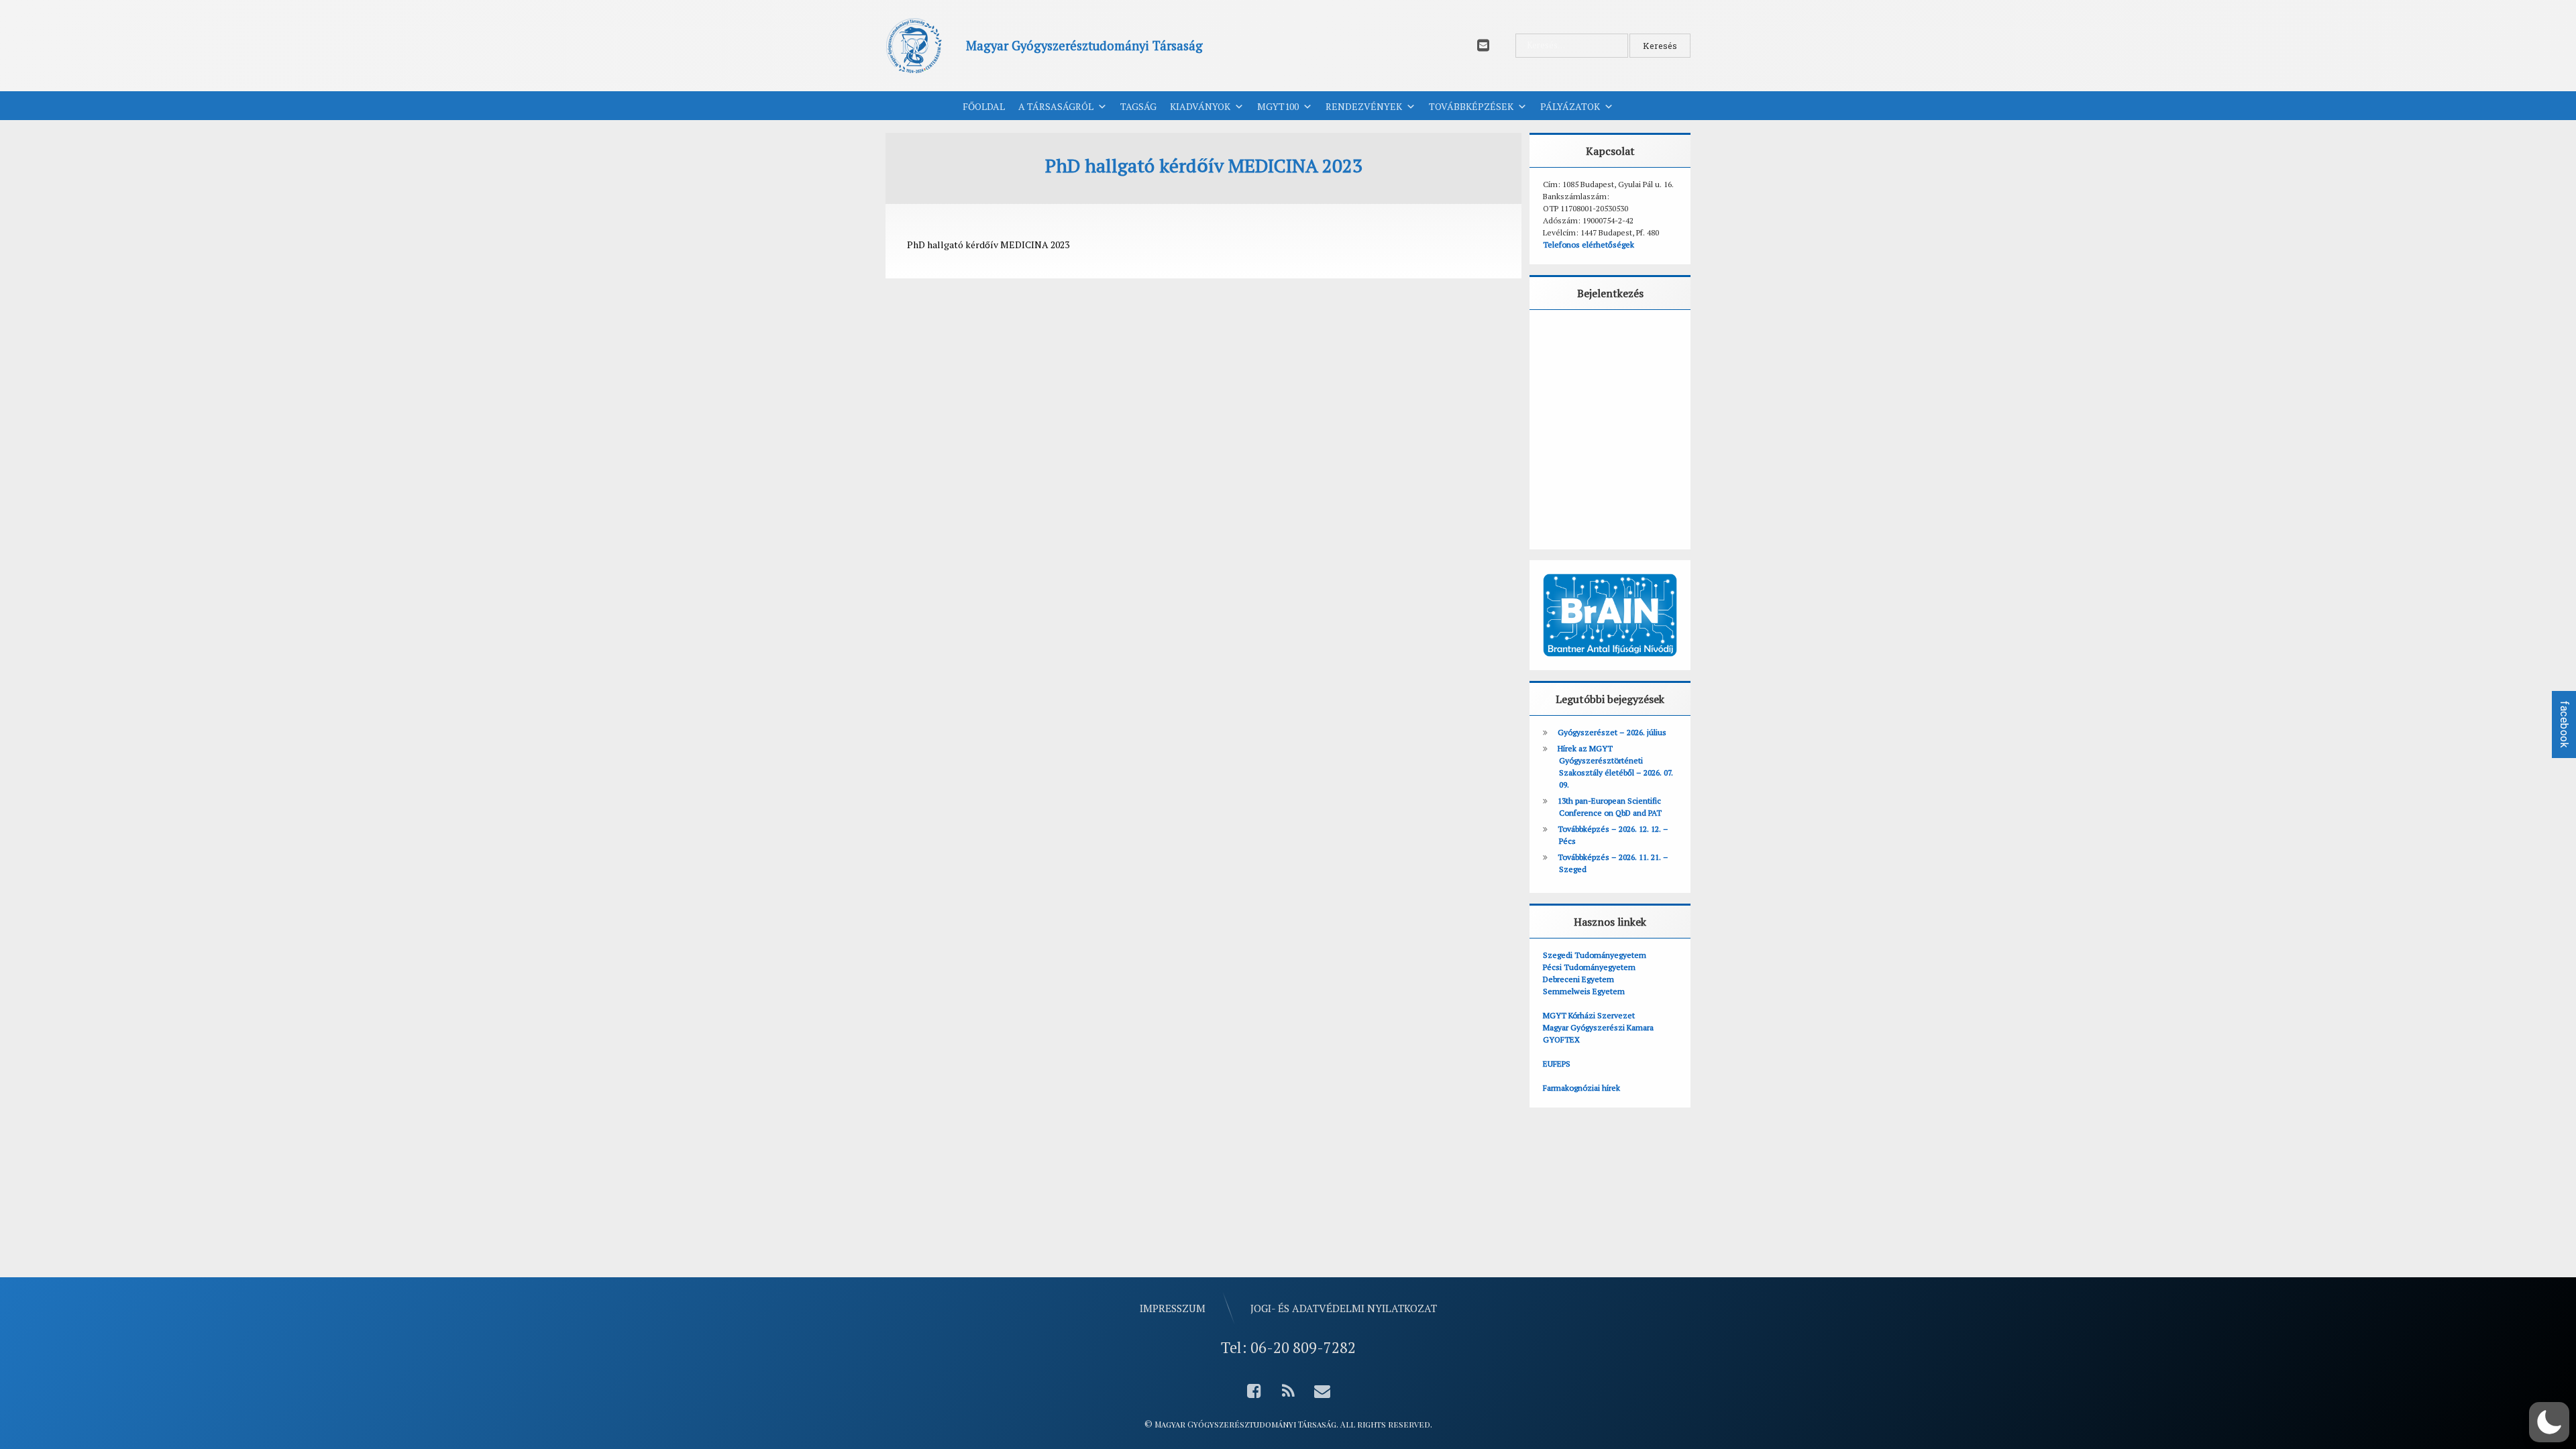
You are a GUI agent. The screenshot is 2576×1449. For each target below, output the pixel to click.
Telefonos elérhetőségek (1589, 245)
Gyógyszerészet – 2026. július (1612, 732)
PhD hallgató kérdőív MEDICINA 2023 (988, 245)
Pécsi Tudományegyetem (1589, 967)
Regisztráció (1652, 500)
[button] (2549, 1422)
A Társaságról (1056, 106)
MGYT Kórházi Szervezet (1589, 1015)
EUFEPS (1557, 1064)
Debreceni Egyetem (1578, 979)
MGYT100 (1278, 106)
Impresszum (1173, 1308)
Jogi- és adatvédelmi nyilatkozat (1344, 1308)
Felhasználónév (1585, 338)
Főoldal (984, 106)
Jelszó (1562, 398)
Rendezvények (1364, 106)
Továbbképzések (1471, 106)
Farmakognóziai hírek (1581, 1088)
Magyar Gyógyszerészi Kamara (1598, 1027)
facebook (2564, 724)
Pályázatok (1570, 106)
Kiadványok (1200, 106)
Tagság (1138, 106)
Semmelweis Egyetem (1584, 991)
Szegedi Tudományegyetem (1595, 955)
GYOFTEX (1561, 1039)
